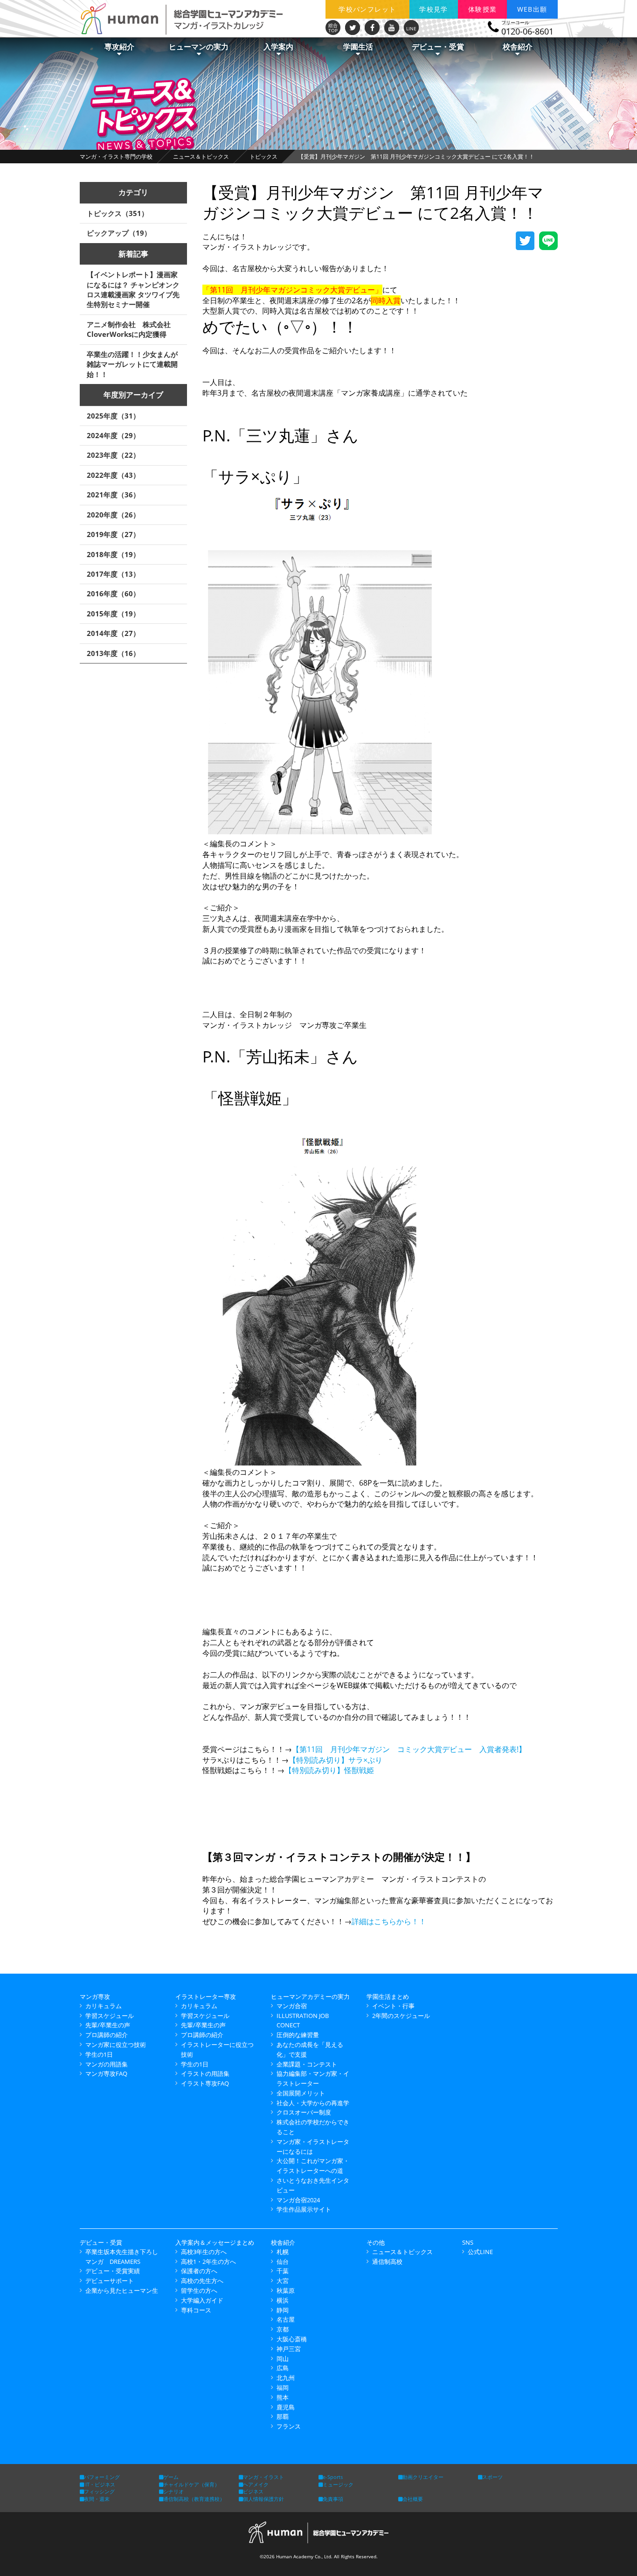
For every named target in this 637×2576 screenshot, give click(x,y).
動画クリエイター (423, 2477)
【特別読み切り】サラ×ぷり (336, 1760)
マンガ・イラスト (263, 2477)
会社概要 (413, 2499)
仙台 (283, 2262)
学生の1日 (99, 2054)
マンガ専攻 (95, 1997)
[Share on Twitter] (525, 241)
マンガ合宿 (292, 2006)
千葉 (283, 2271)
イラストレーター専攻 (206, 1997)
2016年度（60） (113, 593)
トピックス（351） (118, 213)
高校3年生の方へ (204, 2252)
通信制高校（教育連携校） (194, 2499)
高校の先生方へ (202, 2281)
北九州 (286, 2378)
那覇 (283, 2416)
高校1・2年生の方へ (208, 2262)
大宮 (283, 2281)
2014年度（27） (113, 633)
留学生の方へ (199, 2290)
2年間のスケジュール (401, 2016)
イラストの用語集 (205, 2073)
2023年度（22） (113, 455)
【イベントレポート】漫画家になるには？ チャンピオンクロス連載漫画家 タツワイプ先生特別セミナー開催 (133, 289)
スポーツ (492, 2477)
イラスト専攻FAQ (205, 2083)
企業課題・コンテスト (307, 2064)
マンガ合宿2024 (298, 2200)
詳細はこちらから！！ (389, 1921)
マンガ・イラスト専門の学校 (116, 157)
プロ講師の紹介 (107, 2035)
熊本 (283, 2397)
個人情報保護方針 (263, 2499)
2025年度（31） (113, 416)
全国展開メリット (301, 2093)
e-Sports (333, 2477)
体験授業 (483, 9)
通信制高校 (387, 2262)
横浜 (283, 2300)
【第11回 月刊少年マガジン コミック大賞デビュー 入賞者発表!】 (409, 1749)
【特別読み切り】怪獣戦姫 (329, 1770)
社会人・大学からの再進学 (313, 2103)
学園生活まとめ (388, 1997)
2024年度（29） (113, 435)
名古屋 (286, 2319)
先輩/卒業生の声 (108, 2025)
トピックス (263, 157)
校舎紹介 (283, 2242)
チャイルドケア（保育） (191, 2484)
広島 (283, 2368)
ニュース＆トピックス (201, 157)
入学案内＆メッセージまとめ (215, 2242)
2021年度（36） (113, 495)
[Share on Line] (548, 241)
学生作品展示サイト (304, 2209)
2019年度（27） (113, 534)
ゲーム (171, 2477)
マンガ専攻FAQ (106, 2073)
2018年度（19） (113, 554)
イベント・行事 (393, 2006)
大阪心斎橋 (292, 2339)
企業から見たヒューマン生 (122, 2290)
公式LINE (480, 2252)
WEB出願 (532, 9)
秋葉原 (286, 2290)
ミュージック (338, 2484)
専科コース (196, 2310)
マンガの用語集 (107, 2064)
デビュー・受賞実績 (113, 2271)
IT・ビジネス (100, 2484)
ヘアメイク (256, 2484)
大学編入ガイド (202, 2300)
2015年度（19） (113, 614)
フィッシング (99, 2491)
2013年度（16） (113, 653)
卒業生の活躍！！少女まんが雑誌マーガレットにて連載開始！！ (132, 364)
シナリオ (173, 2491)
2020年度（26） (113, 515)
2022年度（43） (113, 475)
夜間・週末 (97, 2499)
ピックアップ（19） (119, 233)
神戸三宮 (289, 2349)
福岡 (283, 2388)
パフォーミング (102, 2477)
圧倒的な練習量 (298, 2035)
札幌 (283, 2252)
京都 (283, 2329)
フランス (289, 2426)
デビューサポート (110, 2281)
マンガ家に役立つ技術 (116, 2045)
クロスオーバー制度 (304, 2112)
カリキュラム (104, 2006)
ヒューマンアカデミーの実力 (310, 1997)
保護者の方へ (199, 2271)
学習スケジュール (110, 2016)
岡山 (283, 2359)
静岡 (283, 2310)
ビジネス (253, 2491)
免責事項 (333, 2499)
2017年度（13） (113, 574)
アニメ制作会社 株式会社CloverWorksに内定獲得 (129, 329)
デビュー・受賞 (101, 2242)
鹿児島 (286, 2407)
